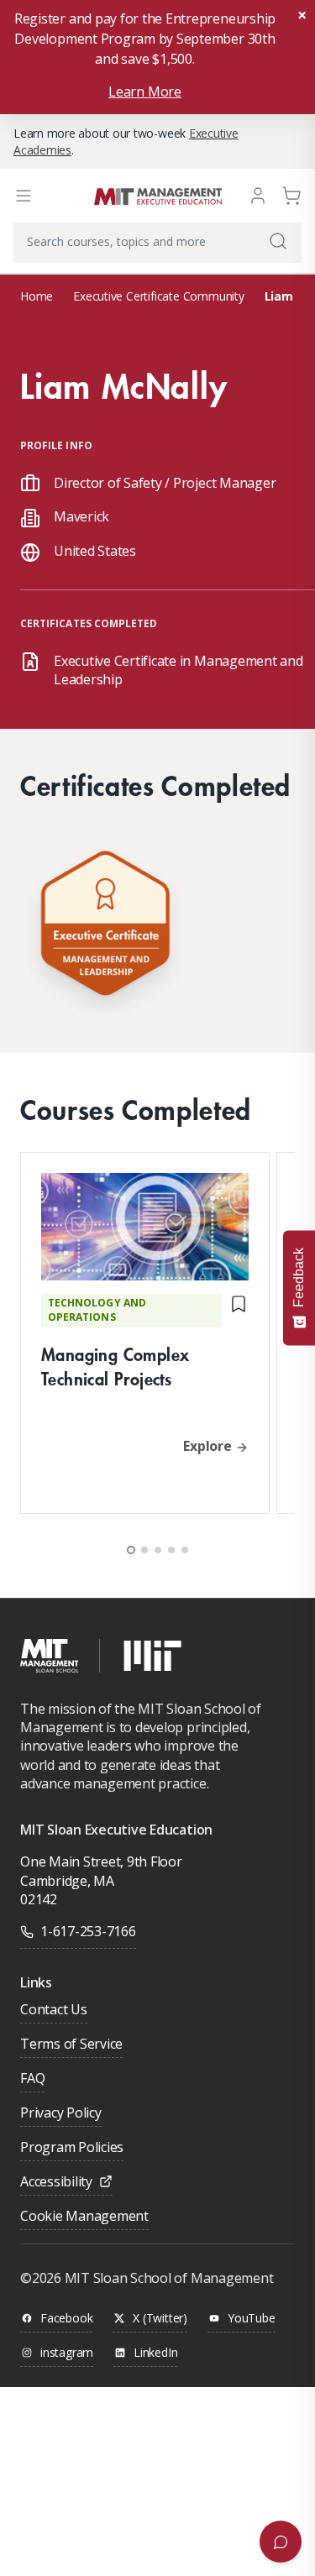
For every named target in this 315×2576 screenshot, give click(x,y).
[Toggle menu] (24, 196)
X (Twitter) (160, 2319)
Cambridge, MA (67, 1881)
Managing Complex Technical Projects (115, 1366)
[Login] (258, 194)
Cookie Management (84, 2217)
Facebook (66, 2319)
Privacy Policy (61, 2114)
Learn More (145, 92)
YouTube (252, 2319)
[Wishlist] (239, 1311)
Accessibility (56, 2183)
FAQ (32, 2079)
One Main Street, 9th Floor (101, 1861)
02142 (39, 1899)
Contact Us (54, 2011)
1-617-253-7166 (88, 1931)
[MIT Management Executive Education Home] (158, 195)
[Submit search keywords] (278, 241)
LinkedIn (155, 2353)
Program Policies (72, 2148)
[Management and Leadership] (105, 927)
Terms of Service (71, 2045)
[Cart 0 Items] (291, 194)
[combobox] (157, 243)
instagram (67, 2353)
